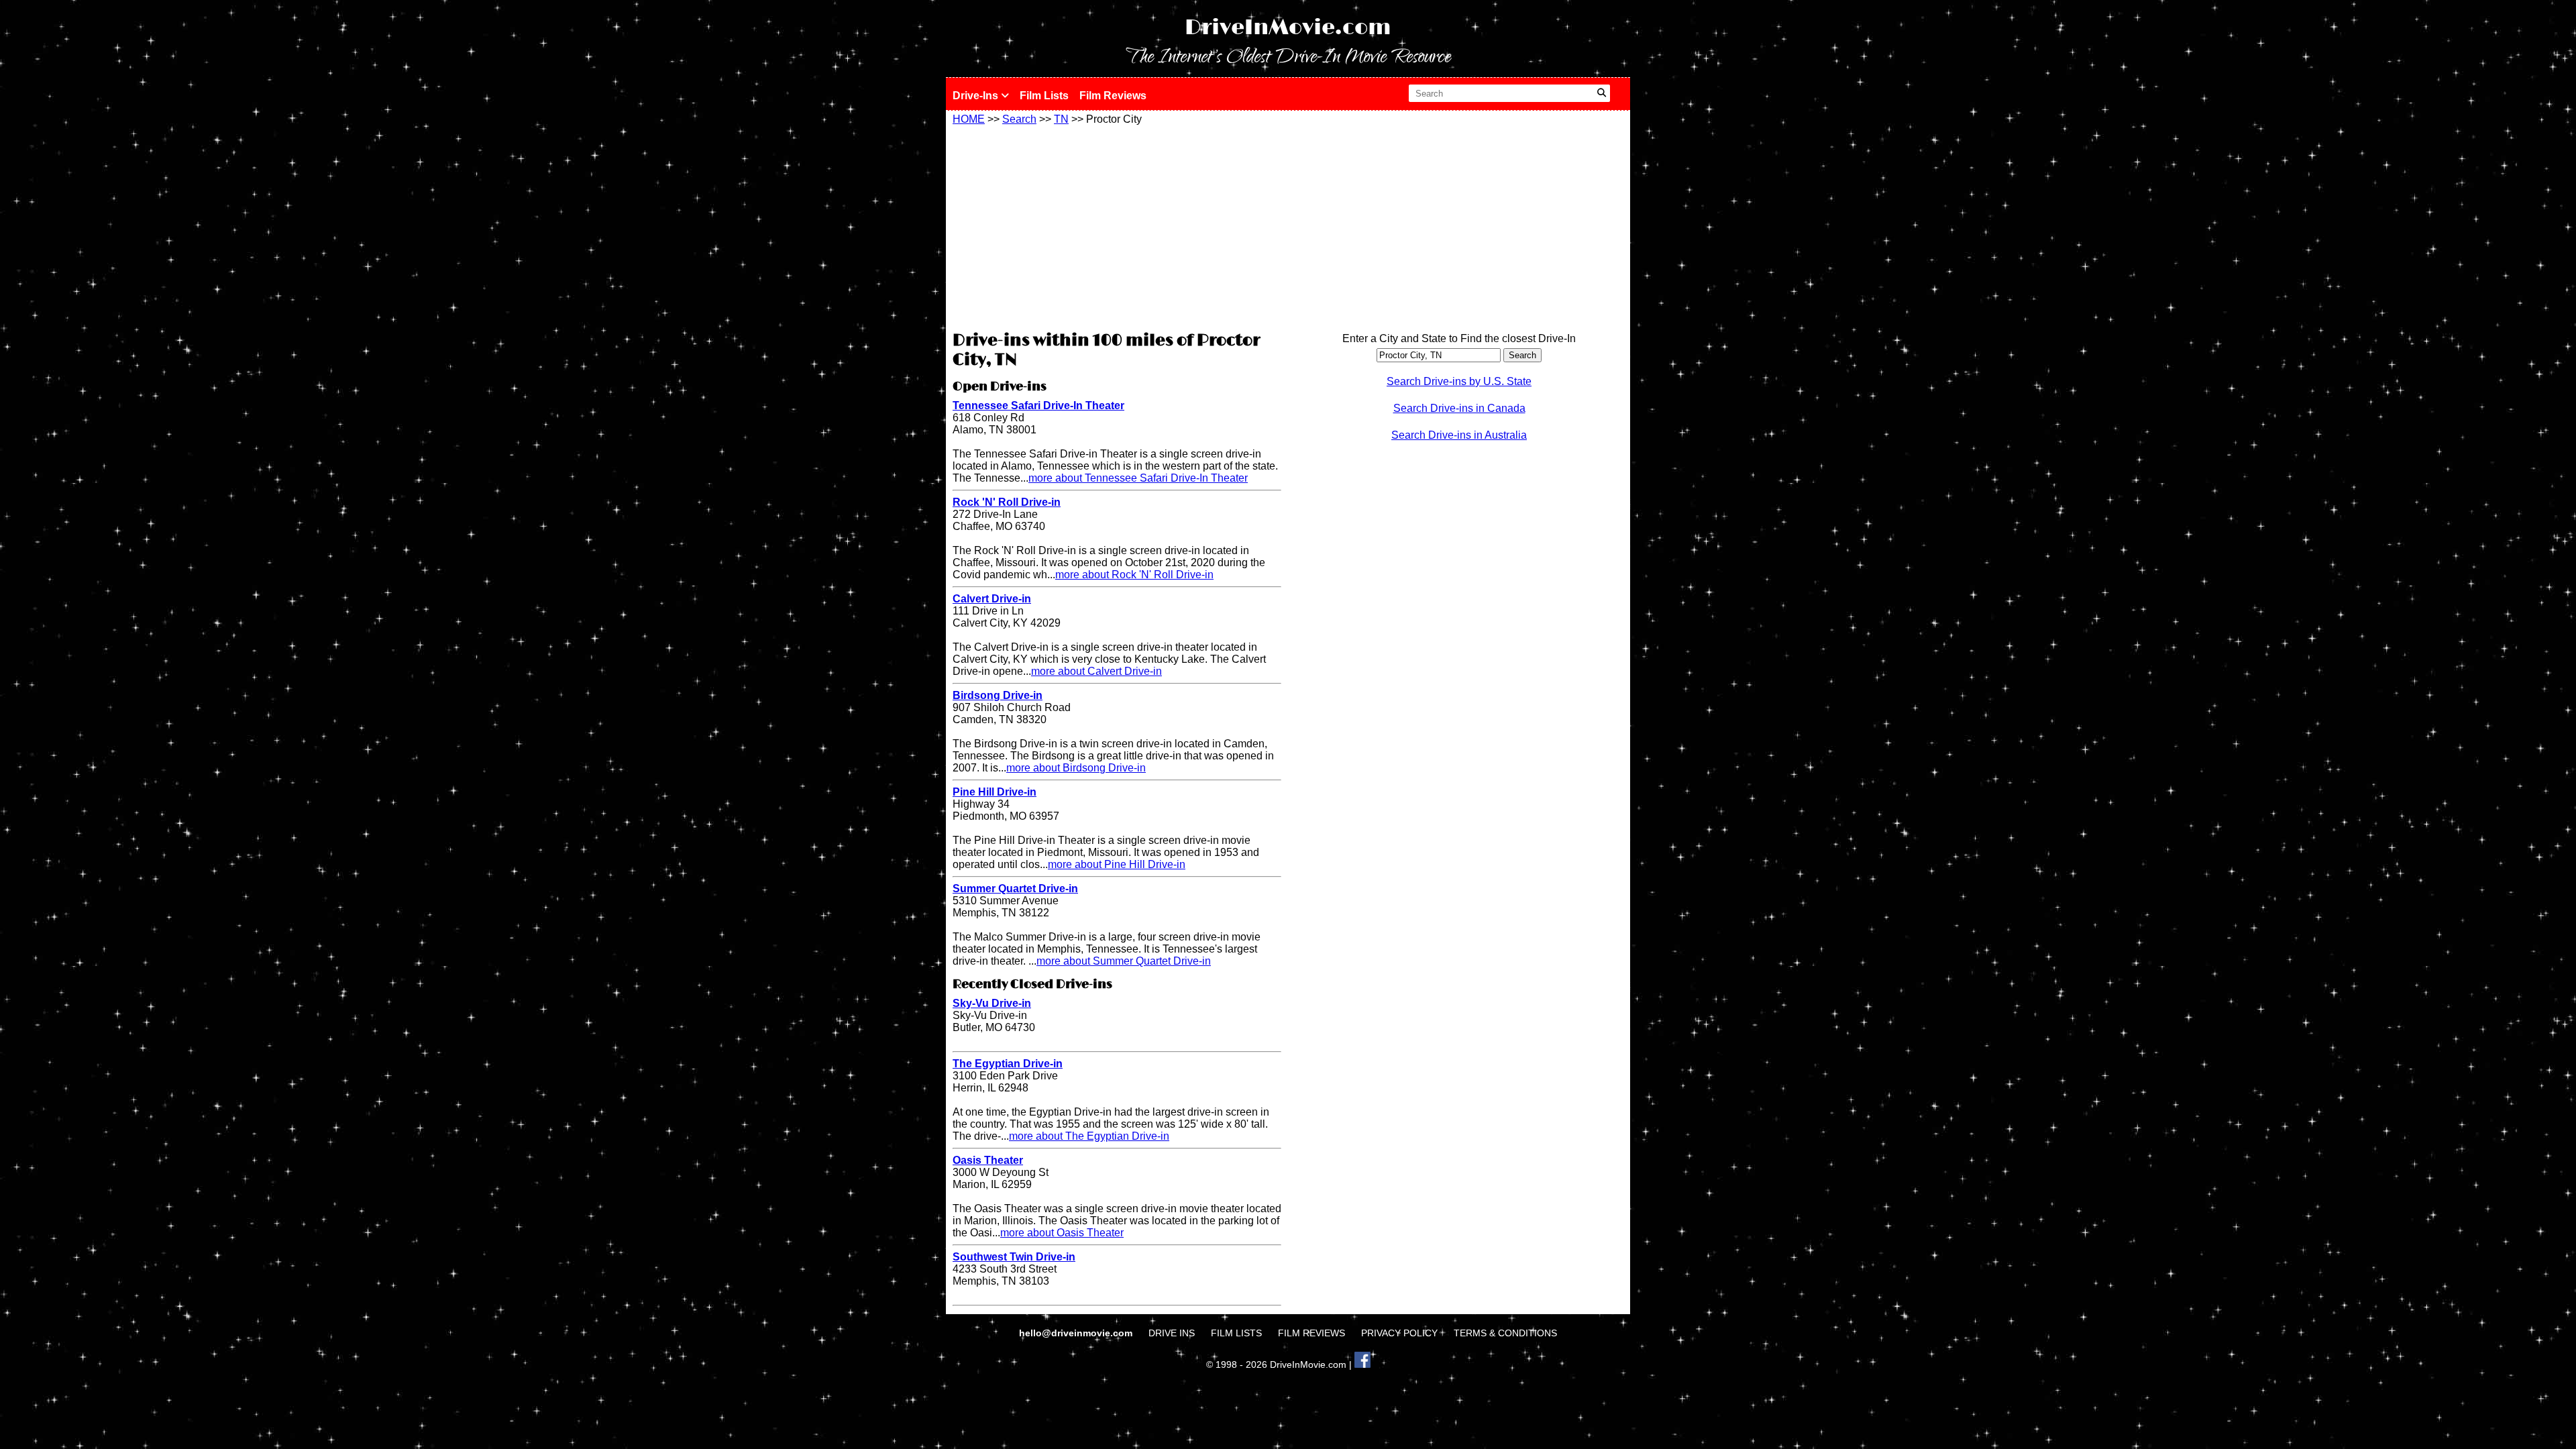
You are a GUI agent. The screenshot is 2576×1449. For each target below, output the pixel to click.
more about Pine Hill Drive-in (1117, 864)
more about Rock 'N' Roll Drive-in (1134, 575)
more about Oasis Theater (1062, 1233)
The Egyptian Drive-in (1008, 1064)
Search (1019, 119)
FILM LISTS (1236, 1333)
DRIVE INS (1172, 1333)
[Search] (1602, 93)
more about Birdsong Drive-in (1076, 768)
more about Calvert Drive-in (1096, 671)
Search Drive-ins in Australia (1459, 435)
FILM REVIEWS (1311, 1333)
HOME (969, 119)
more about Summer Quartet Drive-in (1124, 961)
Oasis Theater (988, 1160)
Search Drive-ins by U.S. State (1459, 381)
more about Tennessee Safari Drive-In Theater (1138, 478)
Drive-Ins (977, 96)
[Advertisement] (1117, 226)
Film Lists (1044, 96)
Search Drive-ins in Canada (1459, 408)
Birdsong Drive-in (998, 695)
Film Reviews (1113, 96)
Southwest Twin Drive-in (1014, 1257)
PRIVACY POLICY (1399, 1333)
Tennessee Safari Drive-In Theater (1038, 406)
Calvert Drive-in (992, 599)
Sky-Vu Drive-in (992, 1003)
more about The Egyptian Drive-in (1089, 1136)
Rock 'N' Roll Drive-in (1007, 502)
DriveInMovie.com (1288, 28)
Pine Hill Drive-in (995, 792)
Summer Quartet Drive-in (1015, 889)
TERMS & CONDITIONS (1505, 1333)
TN (1061, 119)
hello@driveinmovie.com (1077, 1333)
